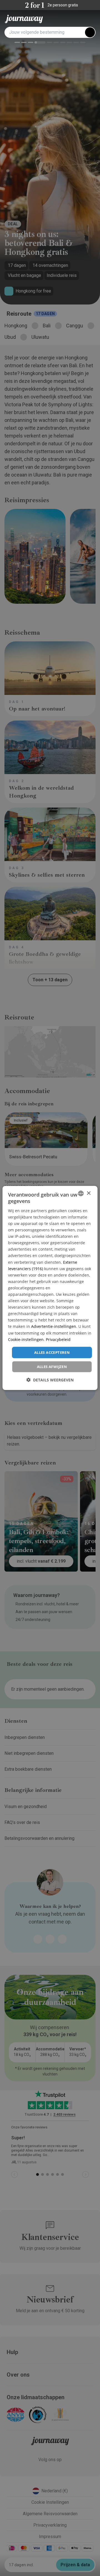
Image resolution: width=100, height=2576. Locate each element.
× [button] (88, 1193)
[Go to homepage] (24, 19)
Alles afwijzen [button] (52, 1367)
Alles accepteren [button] (52, 1352)
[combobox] (81, 1193)
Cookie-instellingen (26, 1339)
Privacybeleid (58, 1339)
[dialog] (50, 1288)
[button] (50, 1380)
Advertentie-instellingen (54, 1326)
